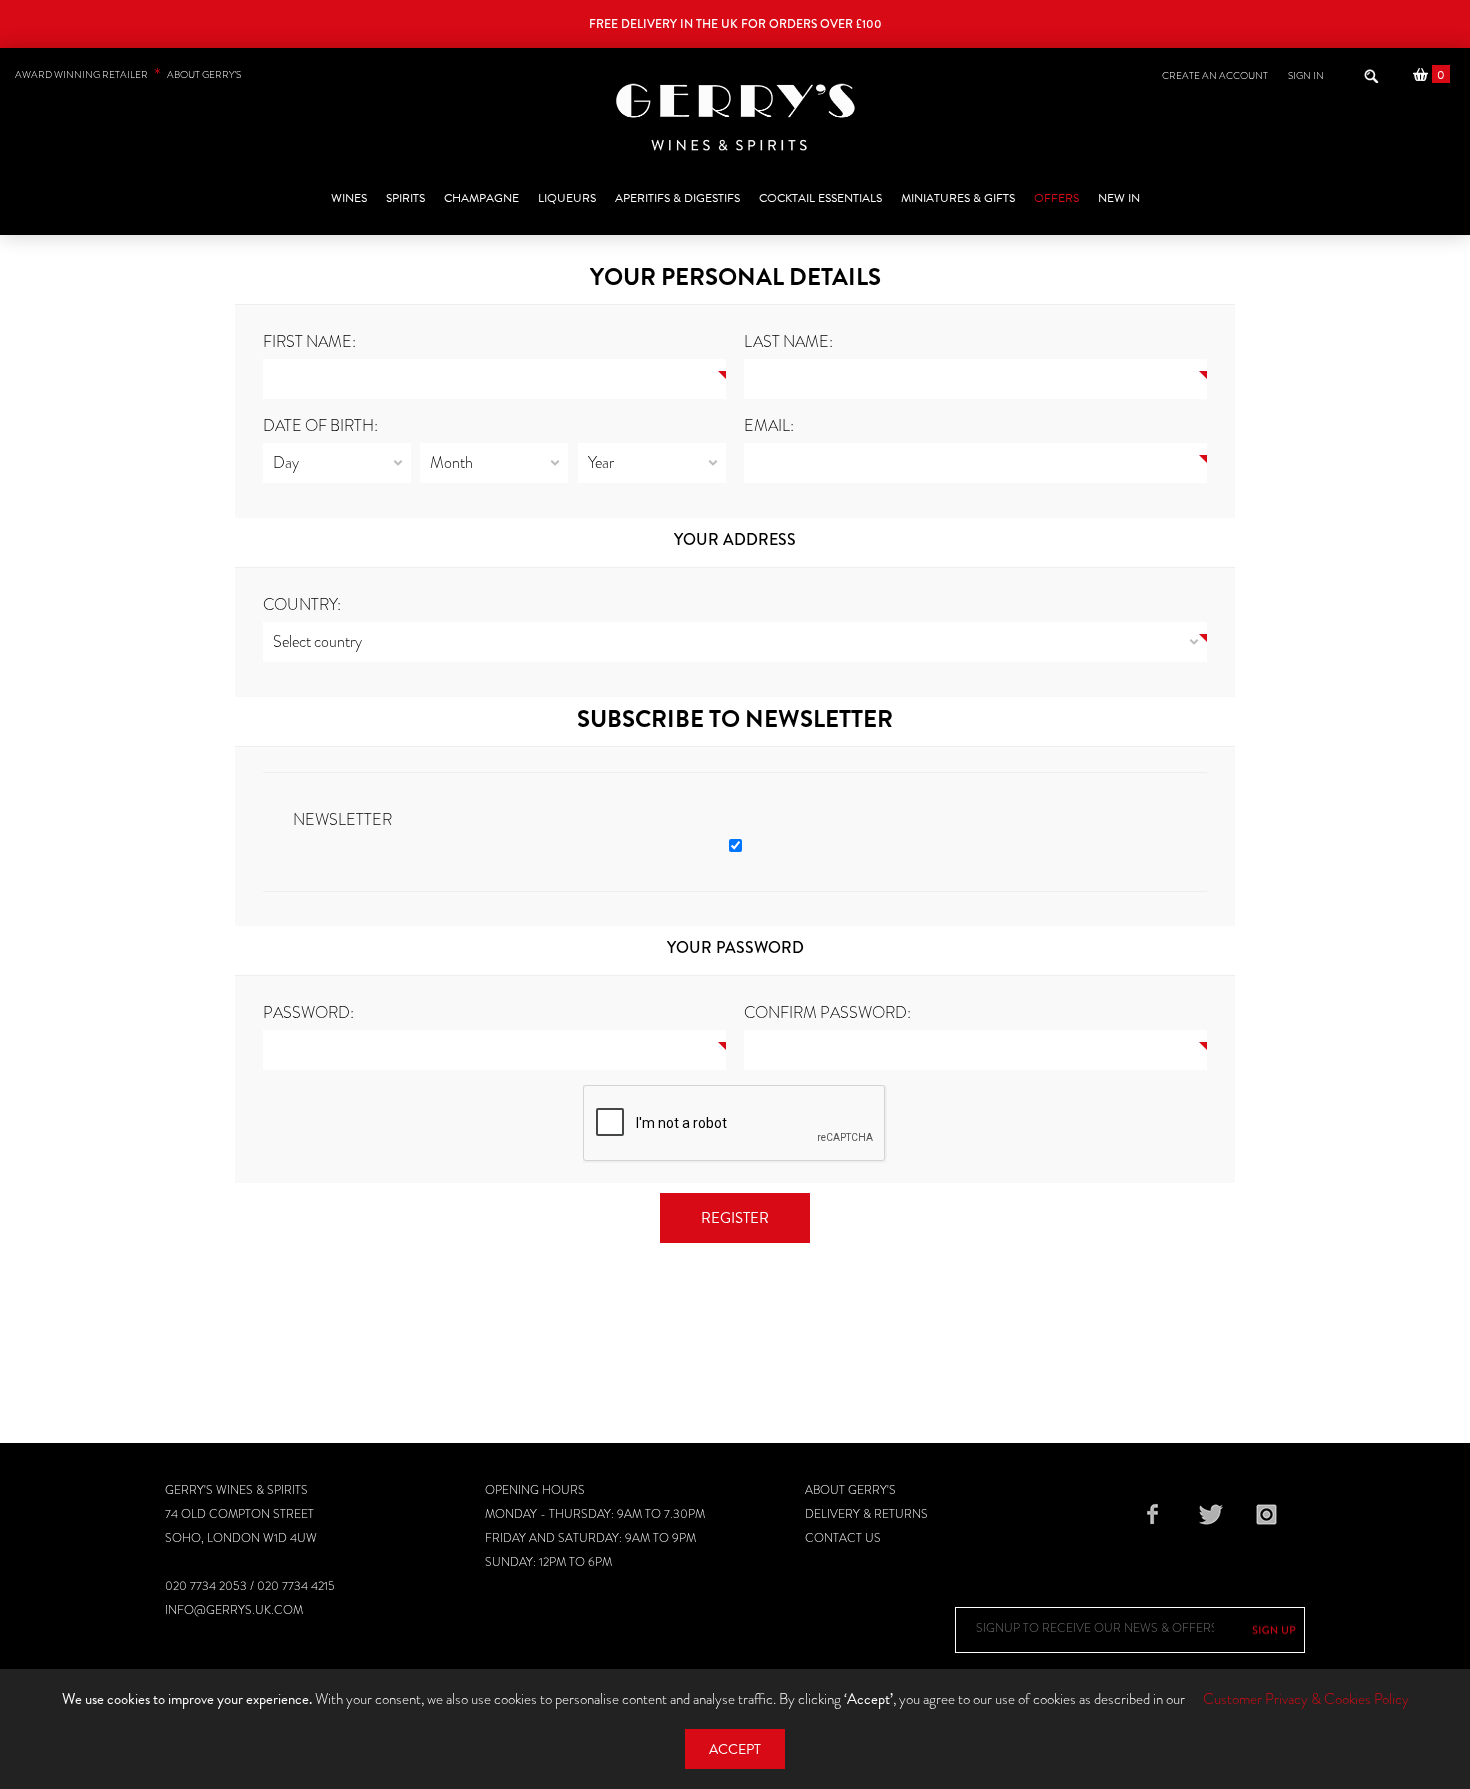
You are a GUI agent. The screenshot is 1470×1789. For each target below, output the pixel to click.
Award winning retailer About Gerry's (128, 74)
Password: (308, 1012)
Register (735, 1218)
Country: (302, 604)
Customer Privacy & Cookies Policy (1306, 1699)
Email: (769, 425)
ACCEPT (735, 1749)
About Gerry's (850, 1490)
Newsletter (342, 819)
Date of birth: (320, 425)
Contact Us (843, 1538)
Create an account (1215, 75)
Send (1274, 1630)
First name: (309, 341)
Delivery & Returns (866, 1514)
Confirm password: (827, 1012)
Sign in (1306, 75)
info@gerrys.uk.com (234, 1610)
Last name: (788, 341)
